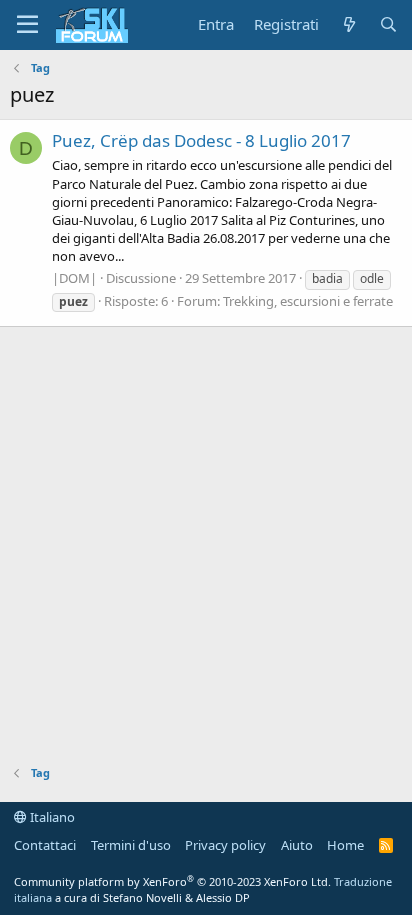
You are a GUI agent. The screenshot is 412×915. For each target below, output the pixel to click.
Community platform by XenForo (172, 881)
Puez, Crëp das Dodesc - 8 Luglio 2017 (201, 140)
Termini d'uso (131, 845)
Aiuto (297, 845)
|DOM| (74, 278)
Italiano (51, 817)
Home (345, 845)
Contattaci (45, 845)
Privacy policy (225, 845)
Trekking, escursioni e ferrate (308, 301)
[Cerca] (388, 24)
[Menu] (27, 25)
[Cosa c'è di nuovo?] (348, 24)
